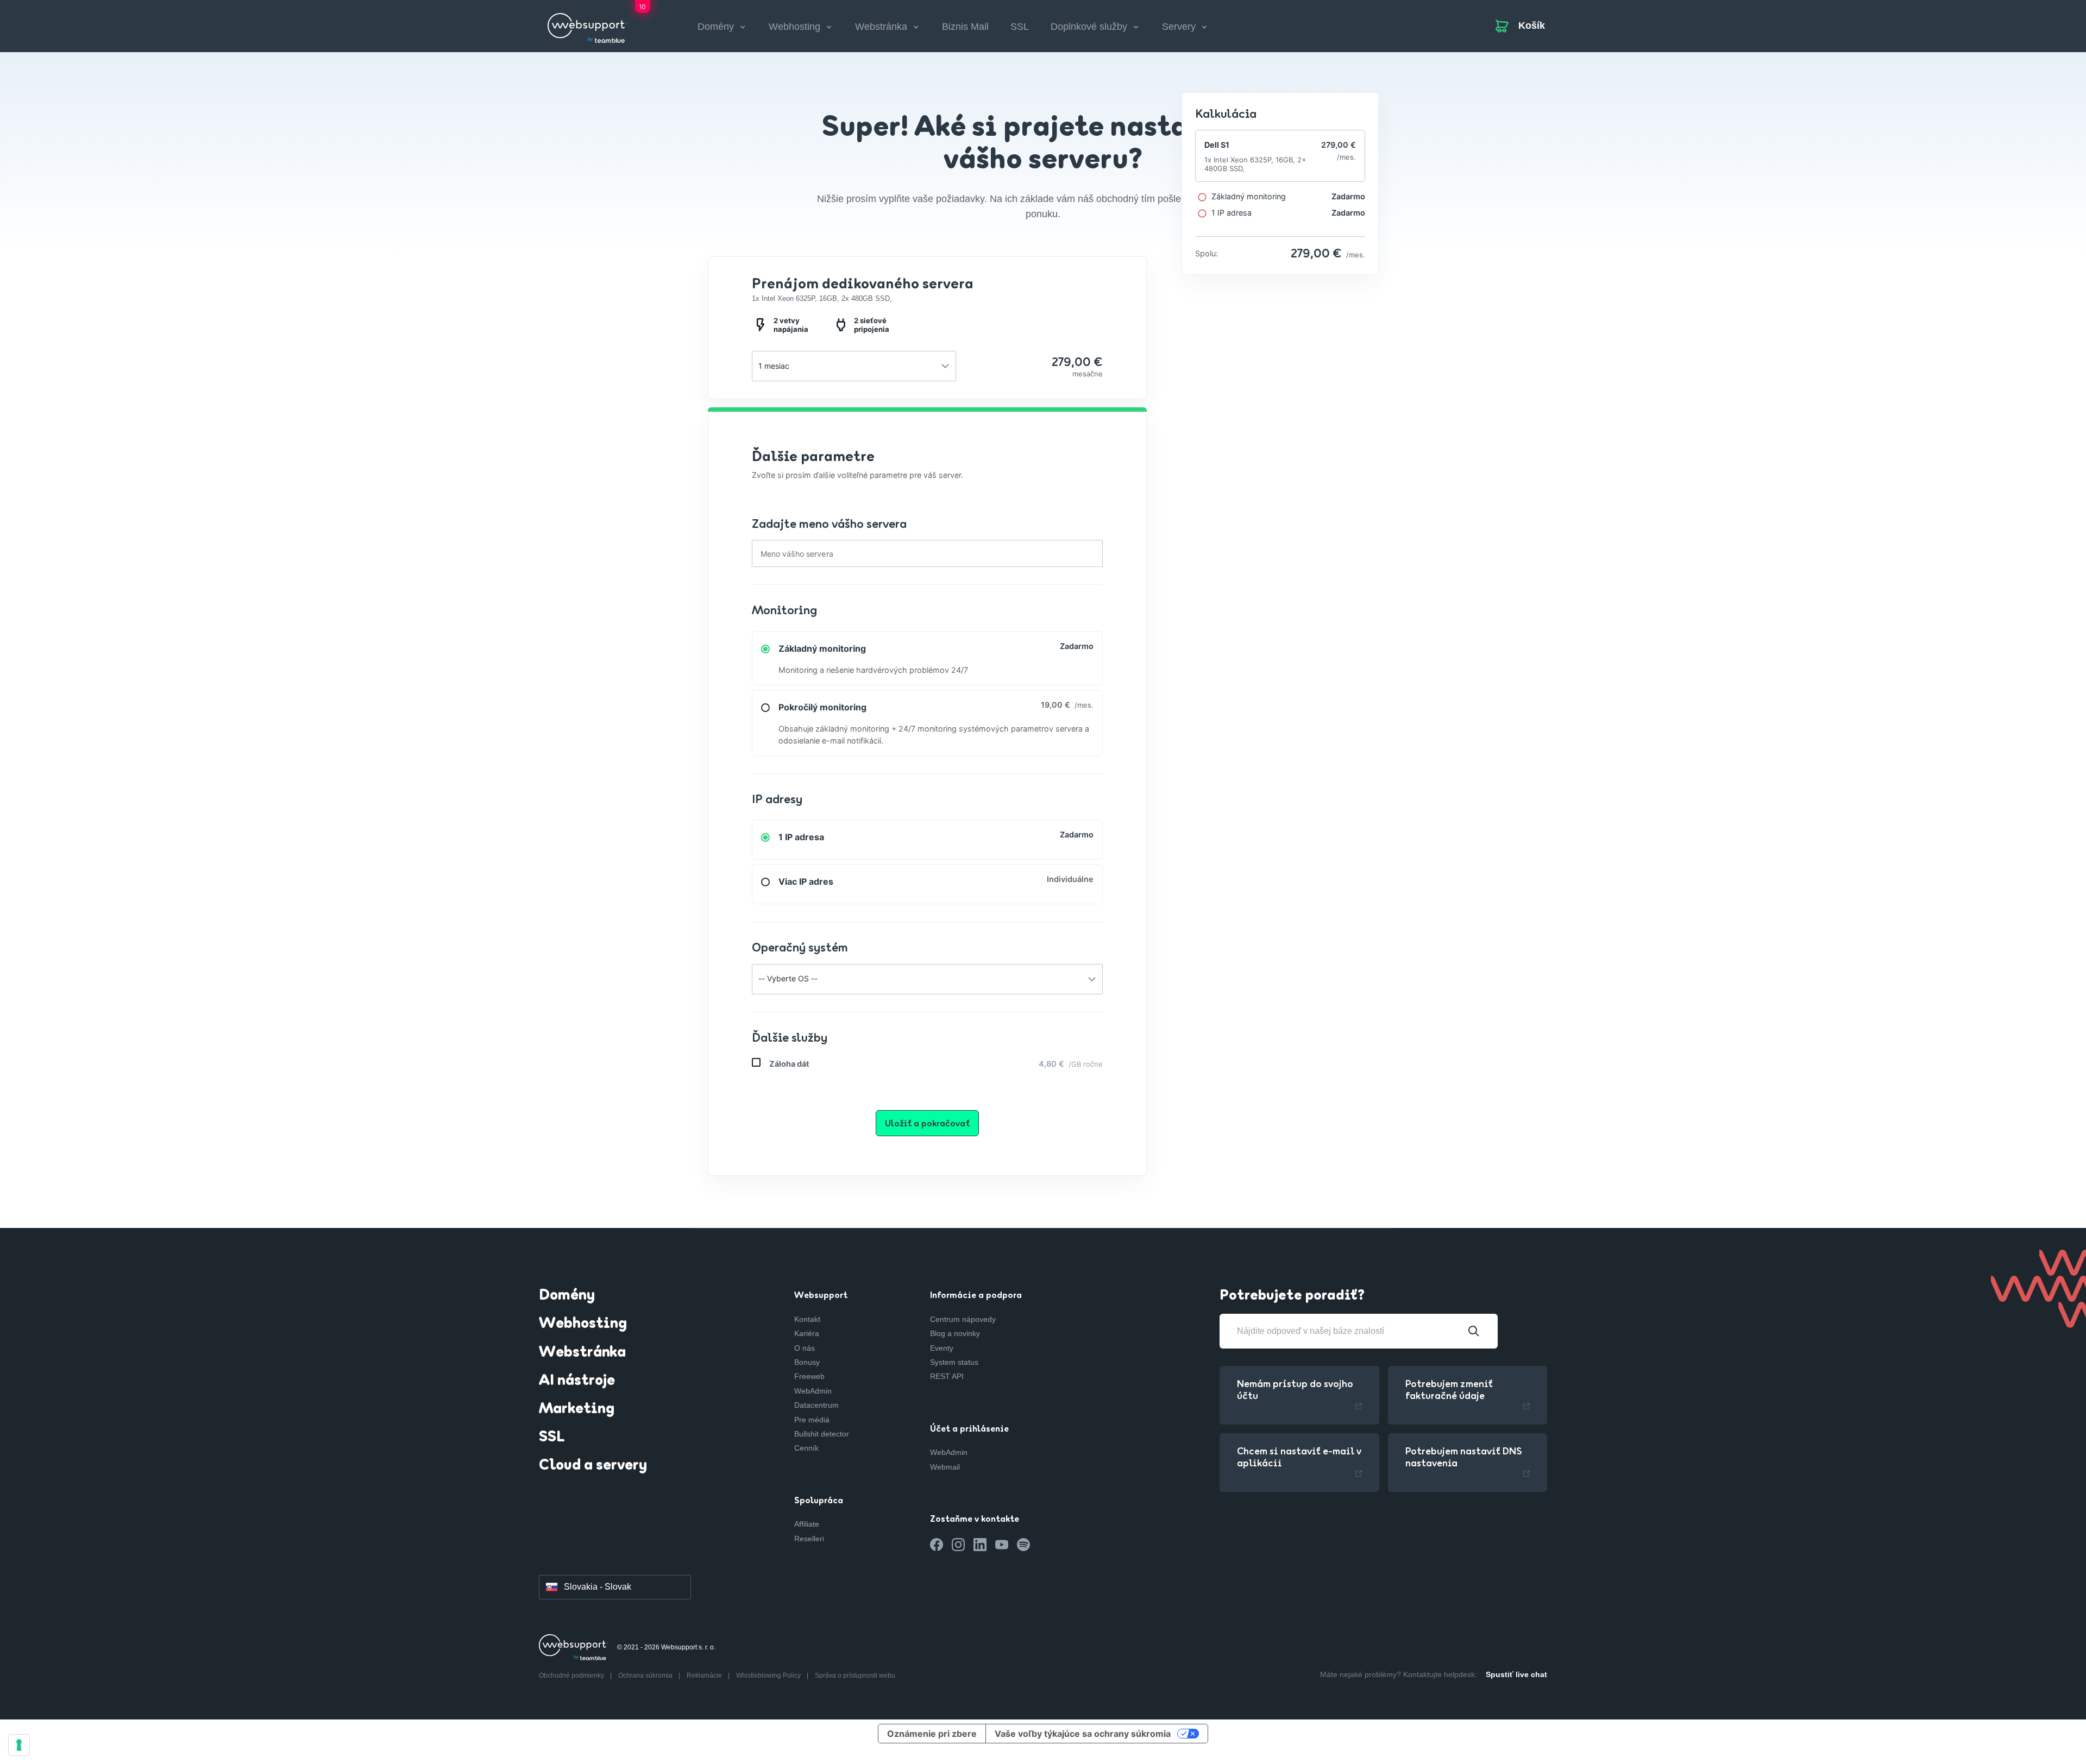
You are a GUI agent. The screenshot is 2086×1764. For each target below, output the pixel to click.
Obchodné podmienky (572, 1675)
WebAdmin (813, 1391)
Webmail (945, 1467)
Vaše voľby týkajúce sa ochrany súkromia (1083, 1734)
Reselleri (809, 1539)
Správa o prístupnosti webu (855, 1675)
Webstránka (582, 1353)
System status (954, 1362)
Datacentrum (816, 1405)
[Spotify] (1023, 1545)
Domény (567, 1296)
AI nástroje (577, 1381)
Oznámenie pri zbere (932, 1734)
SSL (1020, 27)
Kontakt (807, 1319)
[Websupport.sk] (588, 24)
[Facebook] (937, 1545)
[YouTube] (1002, 1545)
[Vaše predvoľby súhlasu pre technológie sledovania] (19, 1745)
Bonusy (807, 1362)
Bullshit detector (822, 1434)
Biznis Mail (965, 27)
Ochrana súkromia (646, 1675)
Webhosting (583, 1324)
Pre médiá (812, 1420)
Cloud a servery (593, 1466)
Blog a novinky (955, 1333)
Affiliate (807, 1524)
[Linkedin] (980, 1545)
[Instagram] (958, 1545)
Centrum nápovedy (963, 1319)
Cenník (806, 1448)
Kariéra (807, 1333)
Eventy (942, 1348)
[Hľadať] (1474, 1331)
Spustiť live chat (1516, 1674)
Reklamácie (705, 1675)
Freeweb (809, 1376)
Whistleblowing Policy (769, 1675)
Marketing (577, 1409)
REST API (947, 1376)
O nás (805, 1348)
